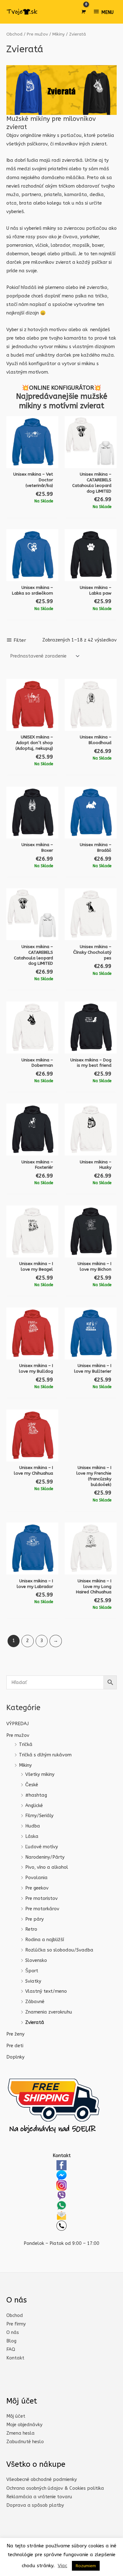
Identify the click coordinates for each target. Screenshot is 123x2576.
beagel (39, 254)
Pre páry (35, 1919)
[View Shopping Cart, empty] (83, 12)
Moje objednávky (24, 2425)
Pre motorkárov (42, 1909)
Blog (11, 2341)
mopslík (81, 245)
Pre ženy (15, 2034)
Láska (32, 1836)
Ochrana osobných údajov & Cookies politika (55, 2488)
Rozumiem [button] (86, 2566)
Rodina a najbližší (45, 1940)
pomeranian (20, 245)
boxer (98, 245)
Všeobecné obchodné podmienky (42, 2480)
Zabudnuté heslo (25, 2442)
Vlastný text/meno (46, 1991)
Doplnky (15, 2057)
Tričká (26, 1745)
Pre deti (15, 2046)
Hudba (33, 1826)
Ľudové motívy (42, 1847)
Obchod (14, 34)
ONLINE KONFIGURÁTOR (61, 388)
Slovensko (36, 1960)
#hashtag (36, 1795)
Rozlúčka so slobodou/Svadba (59, 1950)
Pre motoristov (41, 1898)
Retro (31, 1929)
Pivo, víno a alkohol (47, 1867)
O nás (13, 2333)
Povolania (36, 1878)
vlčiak (42, 245)
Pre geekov (37, 1888)
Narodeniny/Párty (45, 1857)
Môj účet (16, 2416)
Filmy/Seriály (39, 1816)
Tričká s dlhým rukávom (45, 1755)
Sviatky (33, 1981)
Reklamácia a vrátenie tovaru (39, 2497)
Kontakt (15, 2358)
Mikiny (25, 1765)
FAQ (11, 2350)
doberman (18, 254)
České (32, 1785)
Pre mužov (18, 1735)
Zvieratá (35, 2022)
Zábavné (35, 2002)
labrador (60, 245)
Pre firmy (16, 2324)
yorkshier (89, 237)
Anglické (34, 1806)
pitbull (69, 254)
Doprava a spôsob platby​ (35, 2505)
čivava (70, 237)
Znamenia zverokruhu (49, 2012)
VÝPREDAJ (18, 1724)
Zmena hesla (20, 2433)
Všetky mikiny (40, 1774)
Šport (32, 1971)
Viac (62, 2566)
